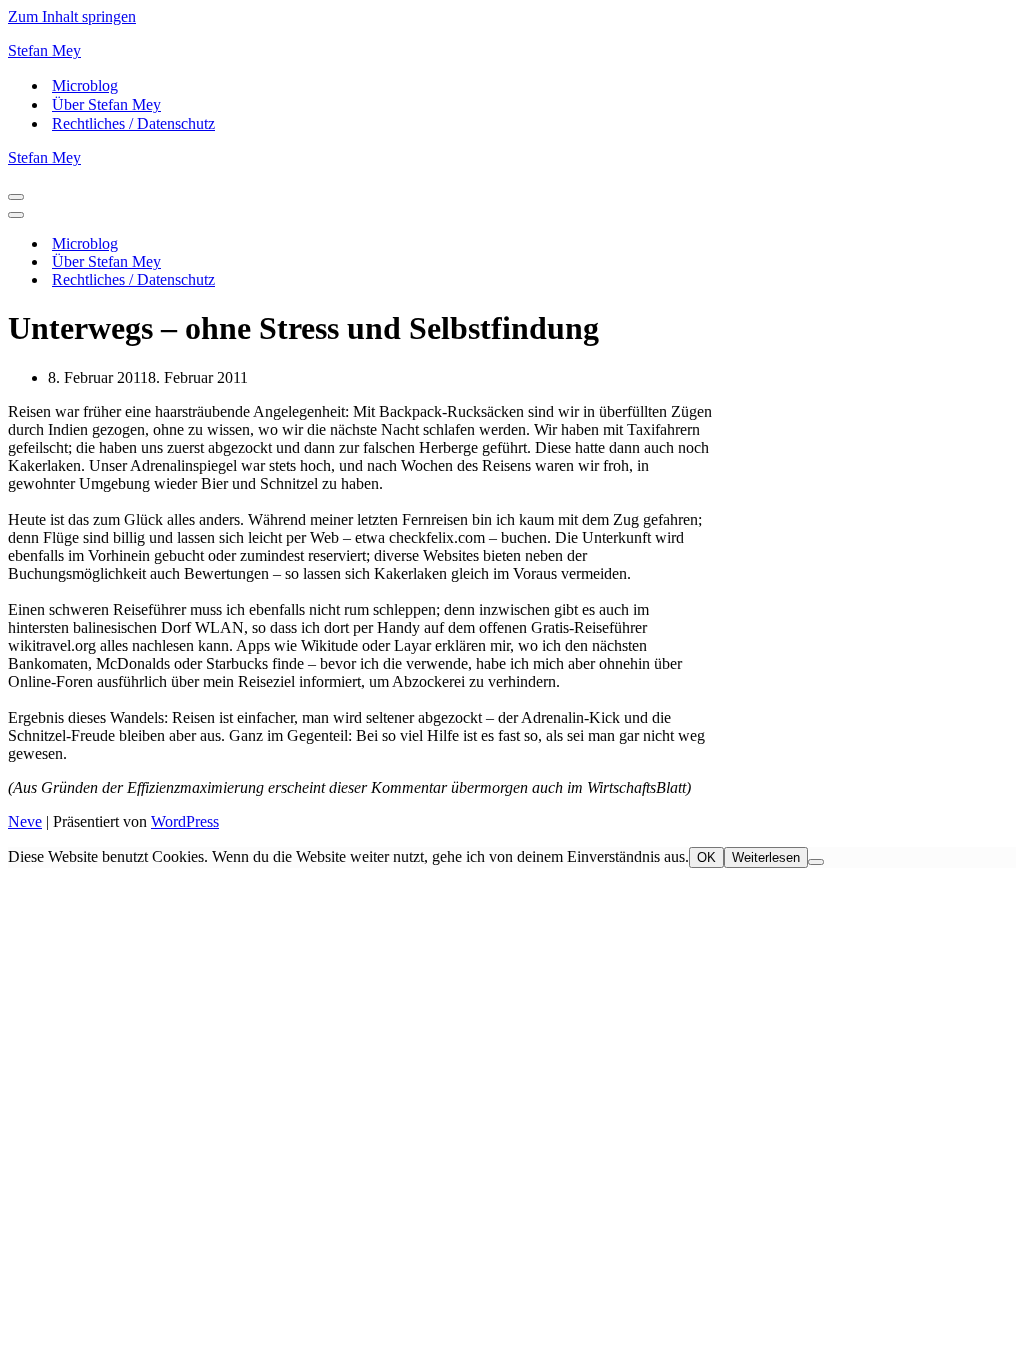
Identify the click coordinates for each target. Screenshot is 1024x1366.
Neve (25, 821)
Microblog (85, 85)
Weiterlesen (766, 857)
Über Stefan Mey (106, 104)
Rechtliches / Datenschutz (133, 123)
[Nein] (816, 862)
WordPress (185, 821)
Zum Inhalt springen (72, 16)
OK (706, 857)
